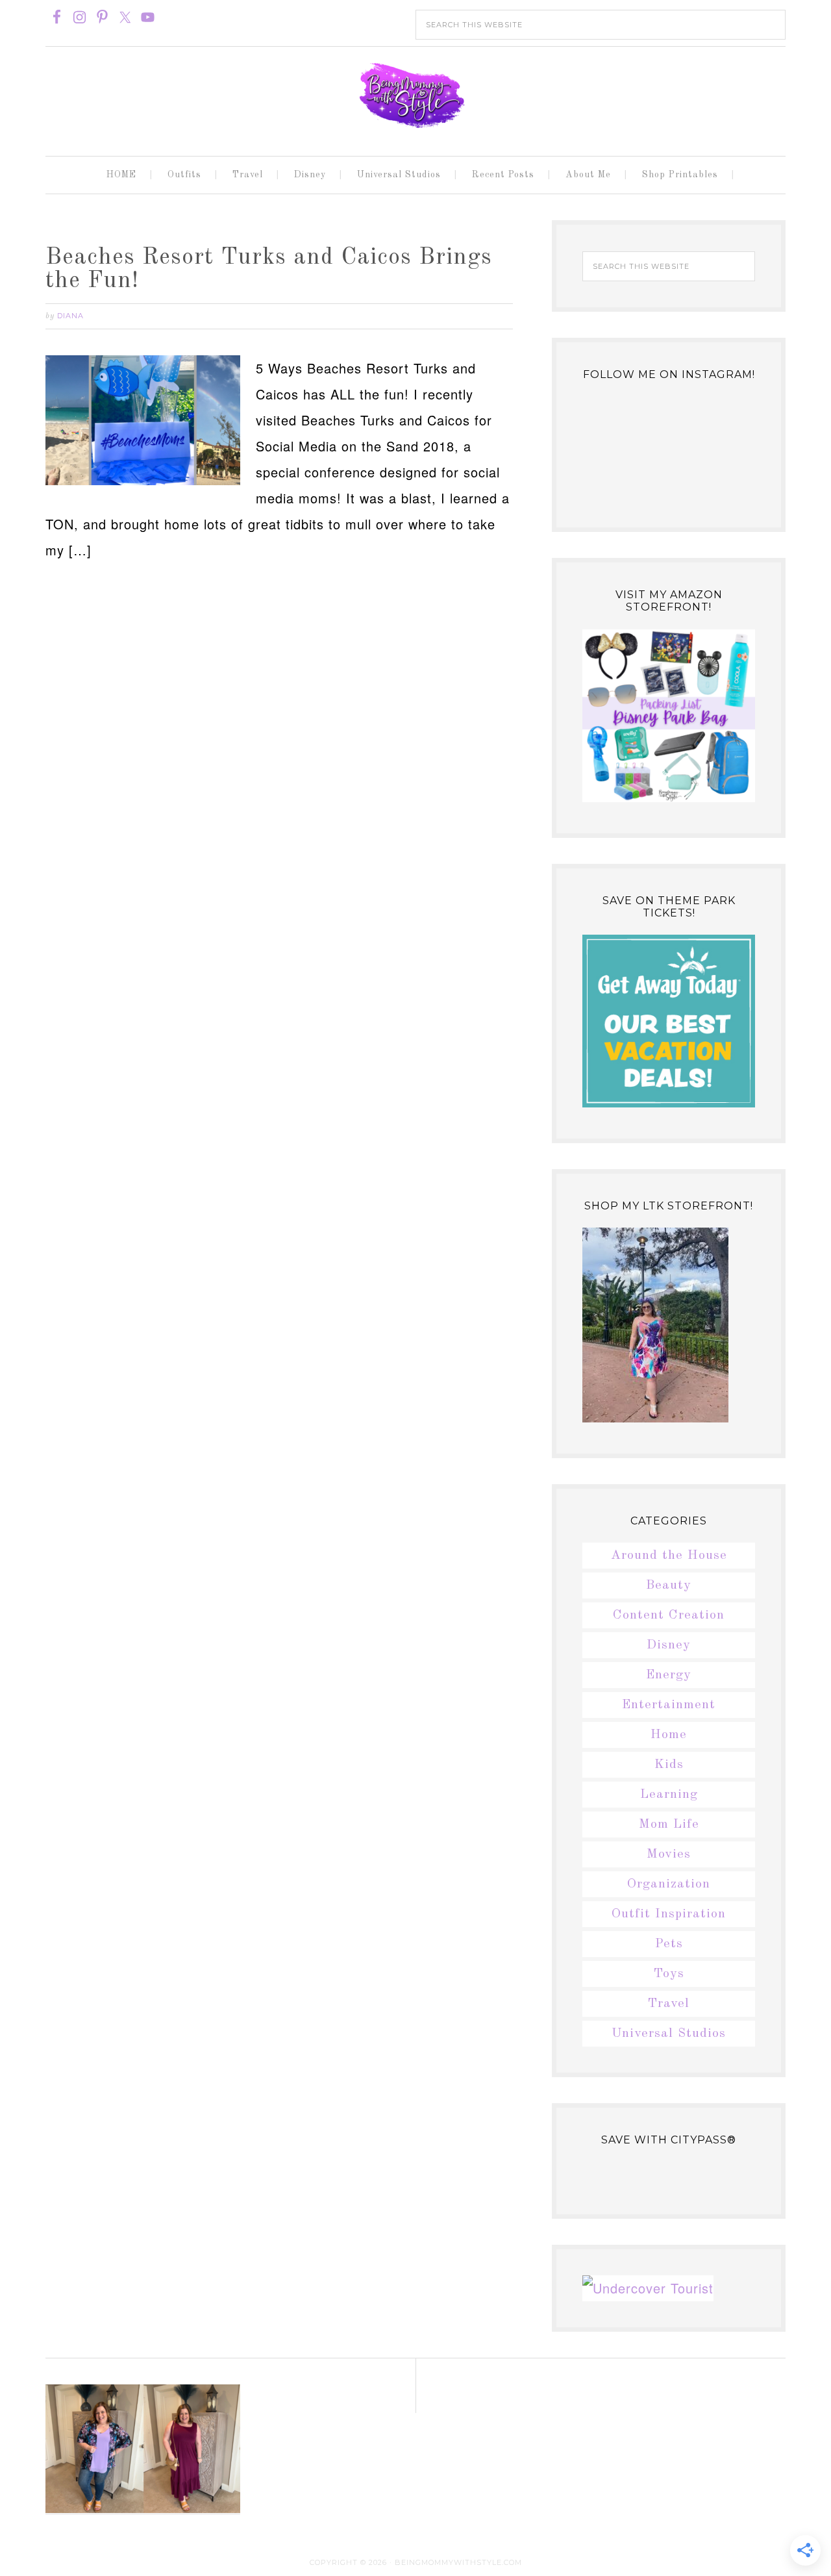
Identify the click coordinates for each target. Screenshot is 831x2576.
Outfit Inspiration (669, 1914)
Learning (669, 1795)
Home (669, 1735)
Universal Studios (669, 2034)
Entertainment (669, 1705)
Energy (669, 1675)
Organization (669, 1884)
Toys (669, 1974)
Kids (669, 1765)
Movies (669, 1854)
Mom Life (669, 1825)
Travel (669, 2004)
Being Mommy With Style (415, 95)
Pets (669, 1944)
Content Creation (669, 1615)
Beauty (669, 1585)
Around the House (669, 1556)
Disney (669, 1645)
